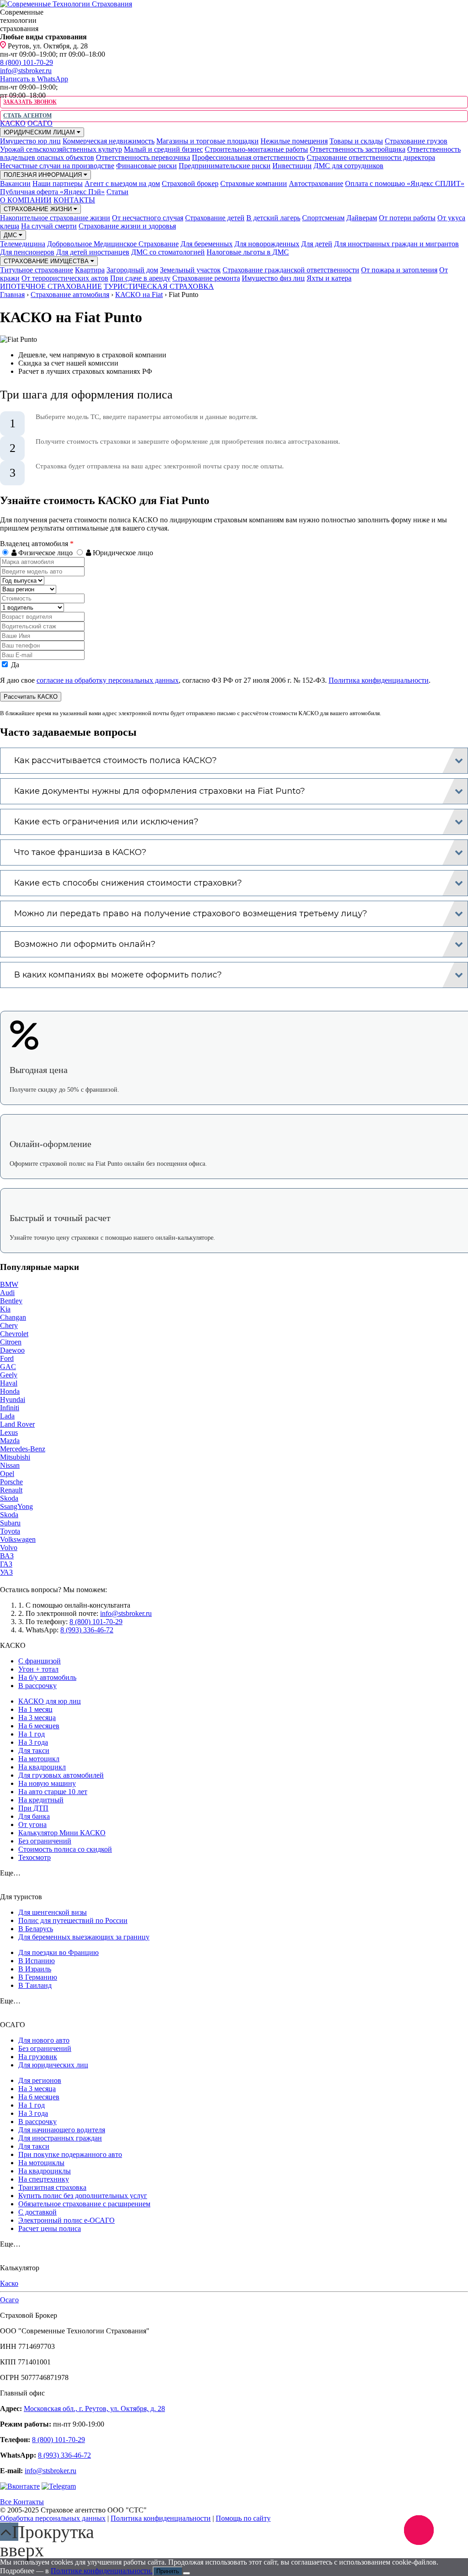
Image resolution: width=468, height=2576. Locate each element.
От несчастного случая (148, 218)
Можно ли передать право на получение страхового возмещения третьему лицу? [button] (191, 914)
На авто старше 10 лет (53, 1792)
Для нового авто (44, 2040)
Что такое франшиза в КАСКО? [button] (80, 852)
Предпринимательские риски (225, 166)
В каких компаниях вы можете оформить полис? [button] (118, 975)
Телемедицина (23, 244)
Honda (10, 1391)
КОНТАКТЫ (74, 200)
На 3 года (33, 1742)
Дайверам (362, 218)
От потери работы (407, 218)
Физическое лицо (45, 553)
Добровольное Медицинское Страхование (113, 244)
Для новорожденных (267, 244)
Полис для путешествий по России (73, 1920)
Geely (9, 1375)
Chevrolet (14, 1334)
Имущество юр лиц (30, 141)
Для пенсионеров (27, 252)
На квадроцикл (42, 1767)
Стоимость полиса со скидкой (65, 1849)
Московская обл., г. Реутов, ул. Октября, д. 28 (94, 2409)
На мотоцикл (39, 1759)
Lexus (9, 1432)
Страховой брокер (190, 183)
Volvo (9, 1548)
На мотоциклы (41, 2163)
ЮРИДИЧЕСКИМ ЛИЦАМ (40, 132)
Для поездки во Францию (58, 1952)
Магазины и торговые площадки (207, 141)
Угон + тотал (38, 1669)
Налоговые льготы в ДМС (248, 252)
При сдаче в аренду (140, 278)
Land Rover (17, 1424)
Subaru (10, 1523)
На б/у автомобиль (47, 1677)
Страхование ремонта (206, 278)
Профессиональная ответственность (248, 157)
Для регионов (40, 2080)
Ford (7, 1358)
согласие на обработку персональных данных (108, 680)
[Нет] (186, 2573)
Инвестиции (292, 166)
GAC (8, 1367)
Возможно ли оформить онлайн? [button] (85, 944)
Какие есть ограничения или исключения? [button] (106, 822)
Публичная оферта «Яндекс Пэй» (52, 192)
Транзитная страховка (52, 2187)
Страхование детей (215, 218)
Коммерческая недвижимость (109, 141)
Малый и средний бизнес (163, 149)
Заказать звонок (30, 102)
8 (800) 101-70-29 (27, 62)
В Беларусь (36, 1929)
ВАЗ (7, 1556)
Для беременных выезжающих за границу (84, 1937)
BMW (9, 1284)
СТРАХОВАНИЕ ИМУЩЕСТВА (47, 261)
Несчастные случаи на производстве (57, 166)
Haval (9, 1383)
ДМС (11, 235)
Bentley (11, 1301)
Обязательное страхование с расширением (84, 2204)
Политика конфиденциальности (379, 680)
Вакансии (15, 183)
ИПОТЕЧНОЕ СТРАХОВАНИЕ (51, 286)
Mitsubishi (15, 1457)
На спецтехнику (44, 2179)
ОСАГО (40, 123)
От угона (32, 1824)
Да (14, 665)
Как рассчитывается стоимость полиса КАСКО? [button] (115, 760)
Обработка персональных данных (53, 2518)
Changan (13, 1317)
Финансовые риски (146, 166)
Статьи (117, 192)
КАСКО (13, 123)
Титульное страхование (37, 270)
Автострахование (316, 183)
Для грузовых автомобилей (61, 1775)
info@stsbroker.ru (26, 71)
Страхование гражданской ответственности (291, 270)
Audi (7, 1293)
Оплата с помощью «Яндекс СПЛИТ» (405, 183)
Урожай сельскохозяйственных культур (61, 149)
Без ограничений (45, 1841)
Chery (9, 1325)
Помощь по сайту (243, 2518)
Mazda (10, 1441)
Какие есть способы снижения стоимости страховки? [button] (128, 883)
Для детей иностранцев (93, 252)
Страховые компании (254, 183)
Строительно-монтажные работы (256, 149)
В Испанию (37, 1961)
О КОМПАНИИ (26, 200)
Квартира (90, 270)
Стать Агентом (27, 116)
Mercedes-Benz (23, 1449)
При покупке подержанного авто (70, 2154)
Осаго (9, 2300)
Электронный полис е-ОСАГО (66, 2220)
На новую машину (47, 1783)
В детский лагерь (273, 218)
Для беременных (207, 244)
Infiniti (10, 1408)
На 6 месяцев (39, 1726)
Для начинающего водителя (62, 2130)
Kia (5, 1309)
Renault (11, 1490)
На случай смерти (49, 226)
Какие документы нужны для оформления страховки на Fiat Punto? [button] (160, 791)
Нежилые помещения (294, 141)
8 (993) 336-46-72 (87, 1630)
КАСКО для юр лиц (50, 1701)
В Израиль (35, 1969)
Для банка (34, 1816)
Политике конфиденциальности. (102, 2571)
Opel (7, 1474)
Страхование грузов (416, 141)
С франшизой (40, 1661)
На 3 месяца (37, 1718)
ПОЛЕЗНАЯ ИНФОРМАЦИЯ (44, 175)
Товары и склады (356, 141)
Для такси (34, 1750)
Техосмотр (35, 1857)
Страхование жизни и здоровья (127, 226)
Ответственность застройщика (358, 149)
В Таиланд (35, 1985)
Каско (9, 2283)
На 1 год (32, 1734)
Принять (168, 2571)
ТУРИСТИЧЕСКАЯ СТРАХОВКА (159, 286)
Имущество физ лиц (273, 278)
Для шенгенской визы (53, 1912)
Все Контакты (22, 2502)
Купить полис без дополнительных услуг (83, 2196)
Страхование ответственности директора (371, 157)
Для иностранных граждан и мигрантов (396, 244)
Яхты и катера (329, 278)
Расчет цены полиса (50, 2228)
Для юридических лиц (53, 2065)
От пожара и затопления (399, 270)
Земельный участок (190, 270)
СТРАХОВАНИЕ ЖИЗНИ (39, 209)
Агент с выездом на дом (122, 183)
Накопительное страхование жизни (55, 218)
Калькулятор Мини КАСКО (62, 1833)
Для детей (317, 244)
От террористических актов (65, 278)
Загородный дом (132, 270)
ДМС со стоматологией (168, 252)
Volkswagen (18, 1539)
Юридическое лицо (122, 553)
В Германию (38, 1977)
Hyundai (13, 1400)
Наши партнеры (58, 183)
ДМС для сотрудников (348, 166)
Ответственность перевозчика (143, 157)
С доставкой (37, 2212)
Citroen (11, 1342)
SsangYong (16, 1506)
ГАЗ (6, 1564)
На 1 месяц (35, 1709)
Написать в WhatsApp (34, 79)
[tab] (234, 761)
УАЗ (6, 1572)
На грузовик (38, 2057)
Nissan (10, 1465)
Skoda (9, 1498)
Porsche (11, 1482)
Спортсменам (323, 218)
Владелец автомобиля (37, 544)
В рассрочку (37, 1686)
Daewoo (12, 1350)
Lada (7, 1416)
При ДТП (33, 1808)
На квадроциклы (45, 2171)
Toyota (10, 1531)
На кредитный (41, 1800)
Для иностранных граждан (60, 2138)
